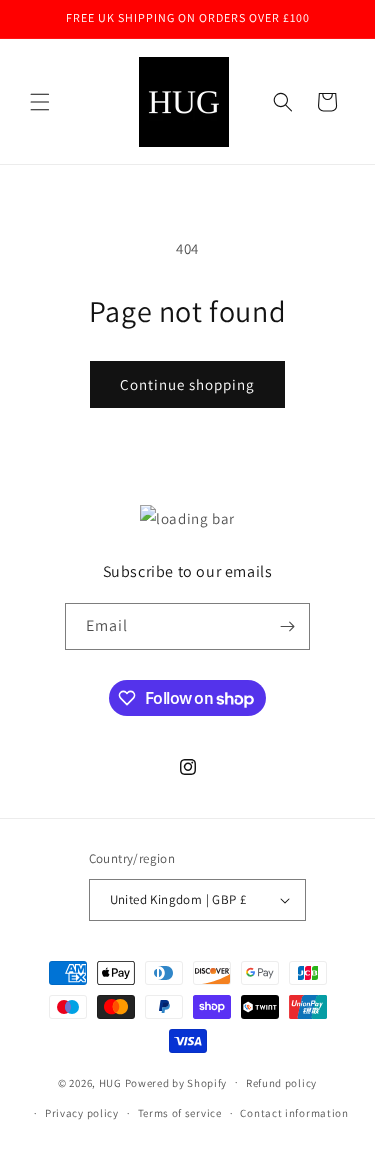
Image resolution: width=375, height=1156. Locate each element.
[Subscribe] (287, 626)
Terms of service (180, 1113)
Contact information (294, 1113)
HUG (112, 1082)
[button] (40, 102)
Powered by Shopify (176, 1082)
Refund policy (281, 1083)
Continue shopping (187, 384)
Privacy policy (82, 1113)
